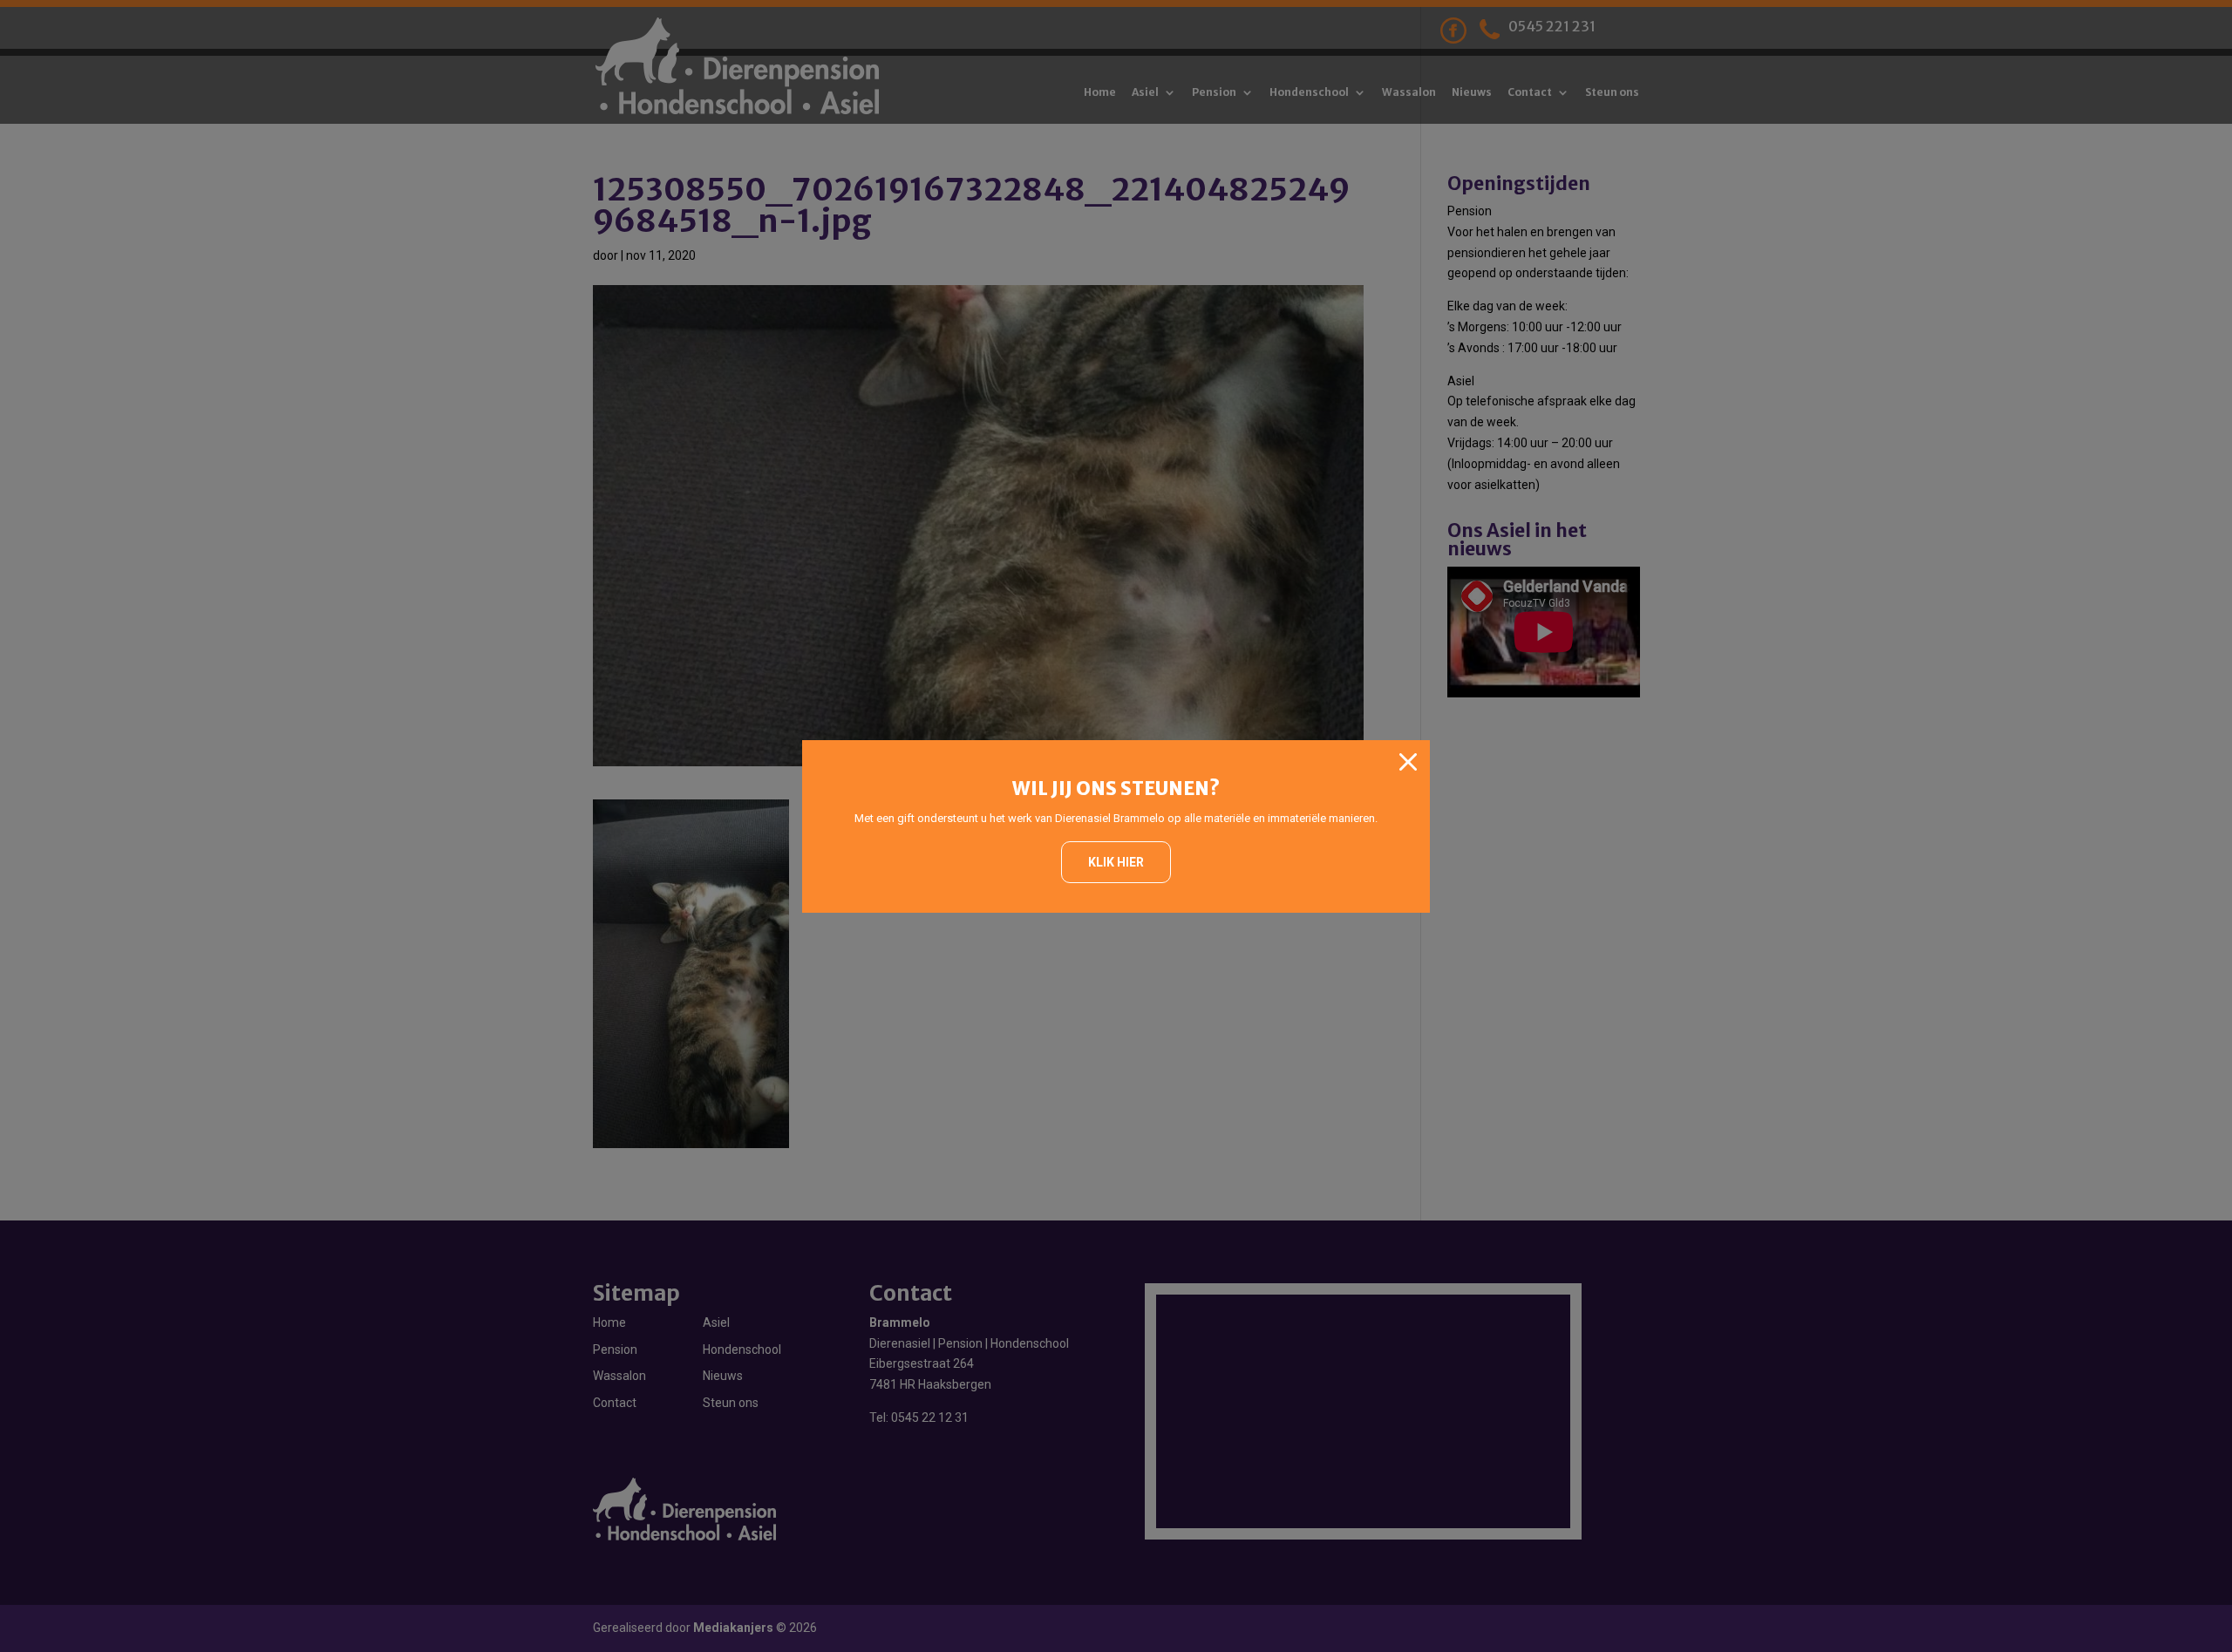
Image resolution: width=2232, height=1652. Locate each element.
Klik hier (1116, 862)
